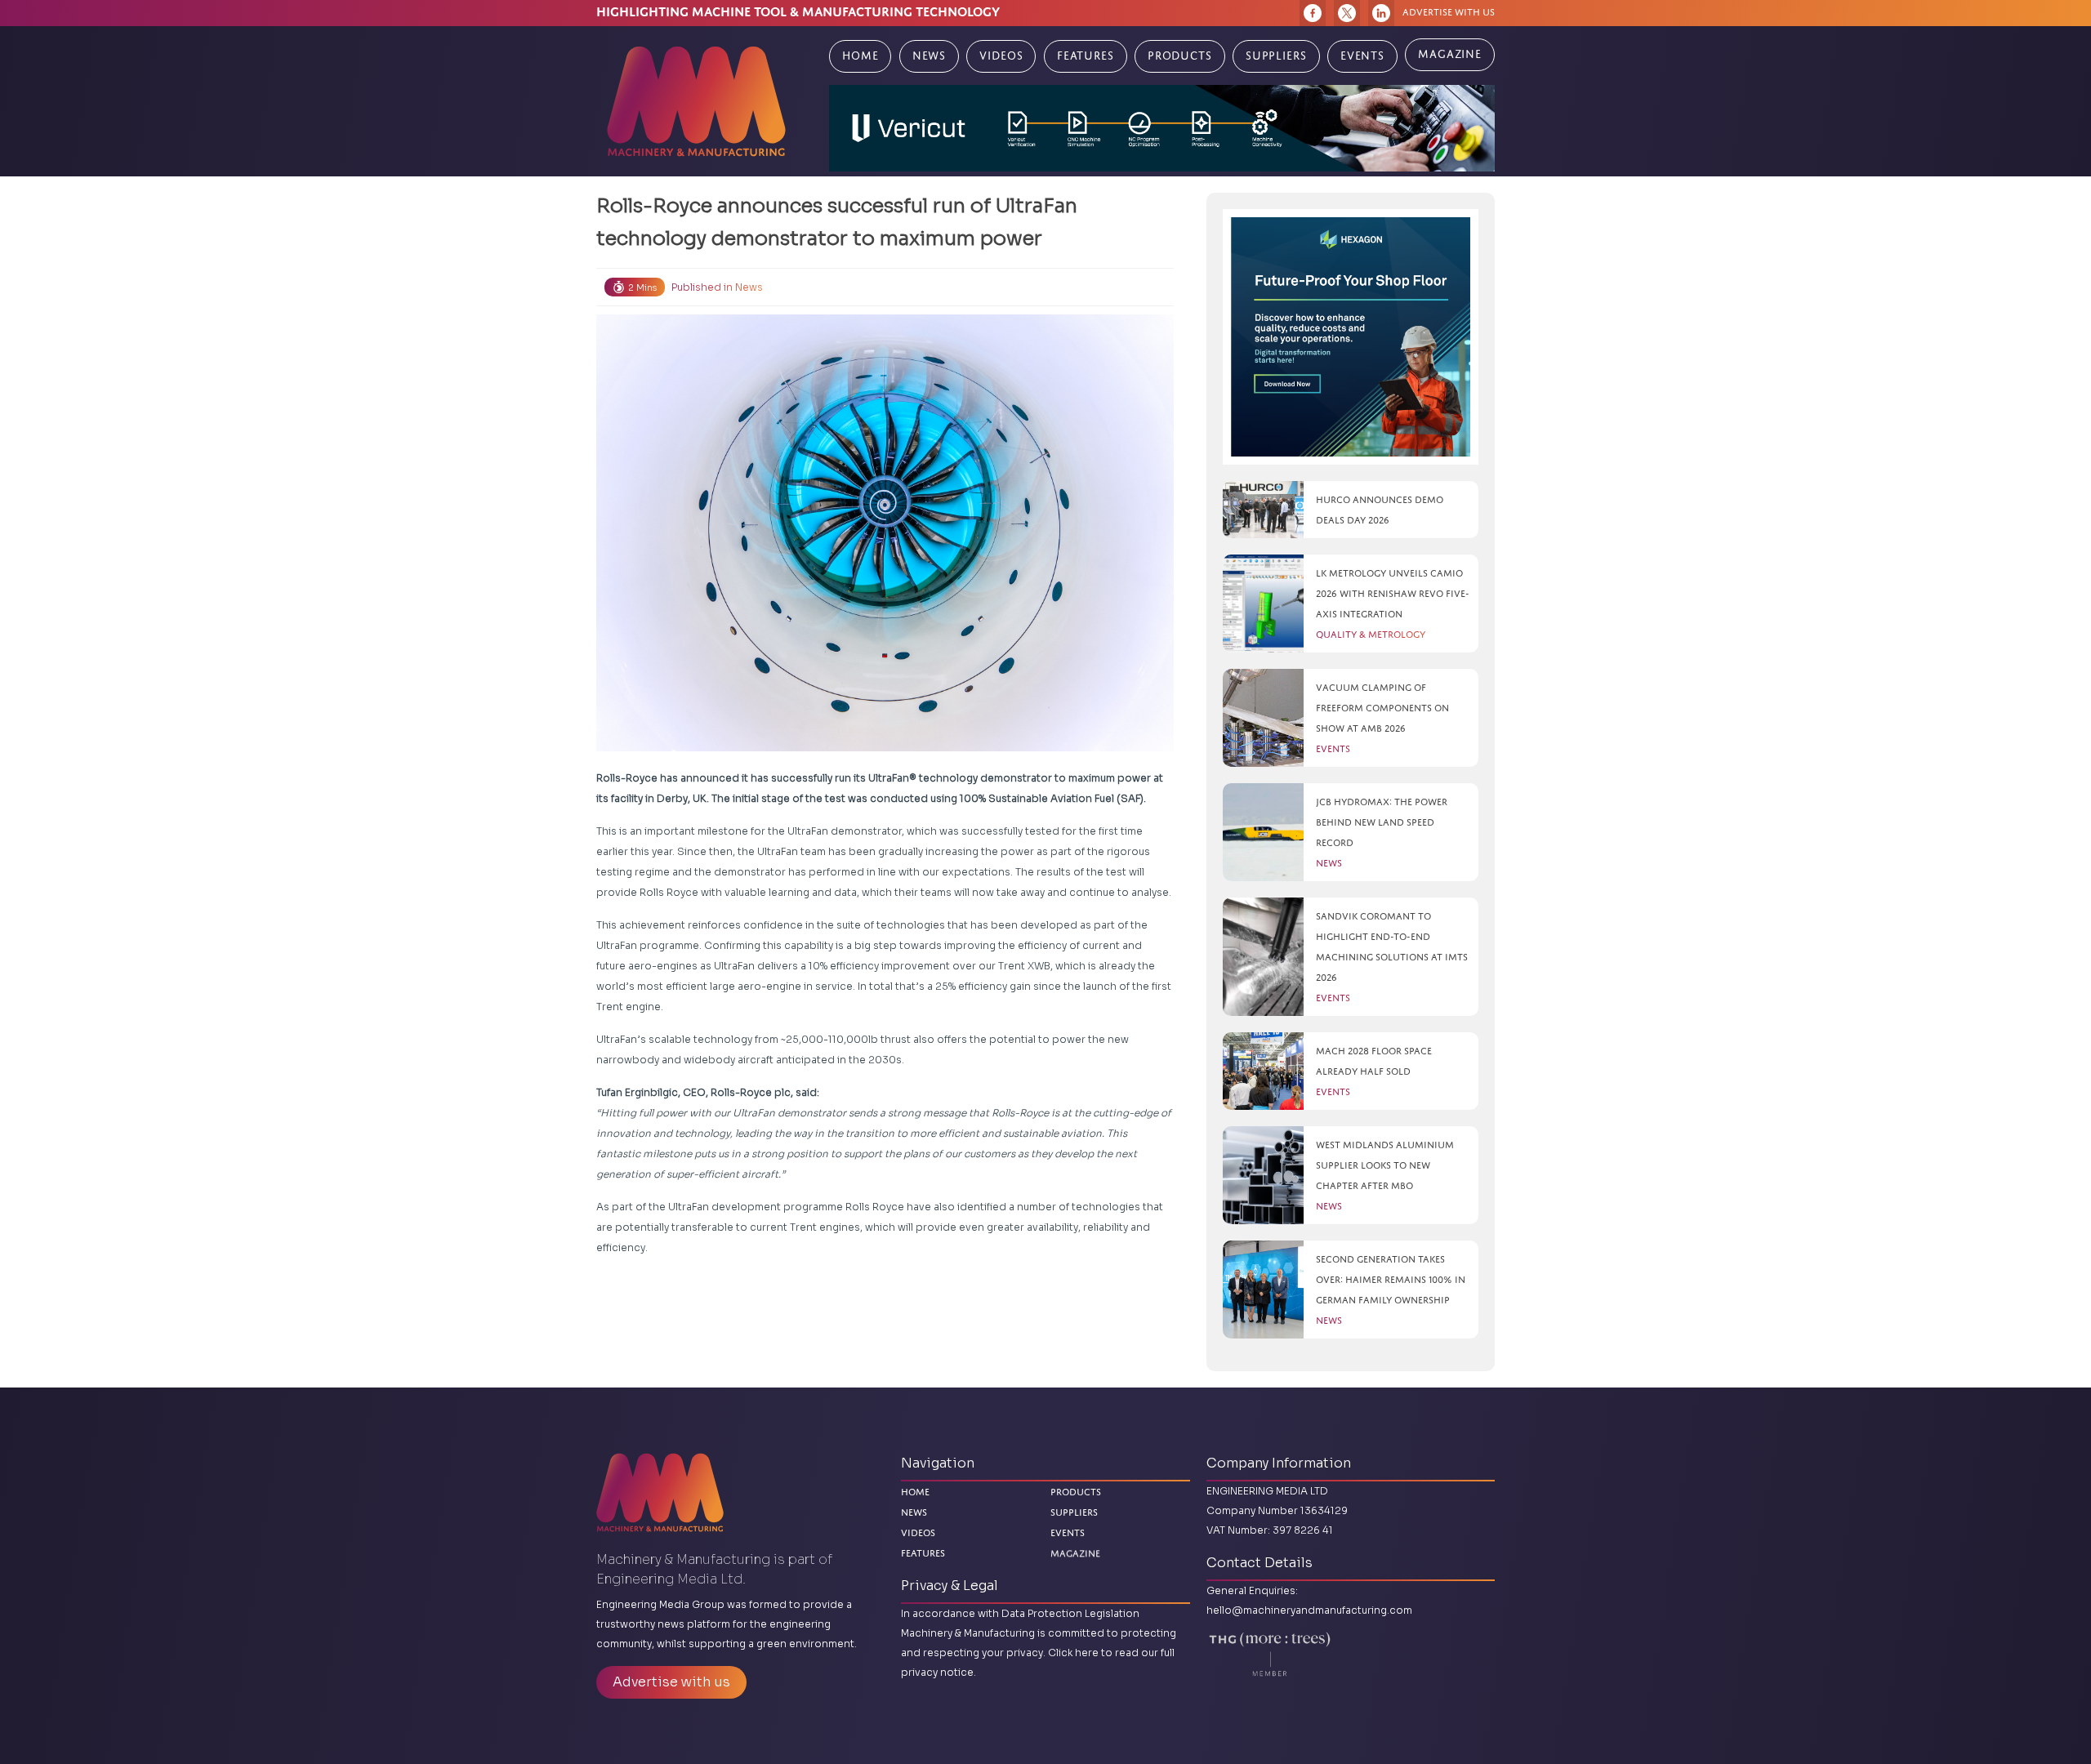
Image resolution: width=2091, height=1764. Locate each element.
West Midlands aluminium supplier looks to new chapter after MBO (1385, 1165)
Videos (1001, 56)
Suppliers (1276, 56)
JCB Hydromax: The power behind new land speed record (1382, 822)
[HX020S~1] (1351, 337)
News (929, 56)
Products (1180, 56)
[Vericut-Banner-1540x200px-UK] (1162, 128)
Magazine (1450, 55)
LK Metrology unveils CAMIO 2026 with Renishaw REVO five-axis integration (1393, 593)
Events (1362, 56)
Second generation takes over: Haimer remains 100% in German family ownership (1391, 1279)
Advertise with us (1449, 12)
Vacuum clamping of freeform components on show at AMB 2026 (1382, 708)
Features (1086, 56)
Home (860, 56)
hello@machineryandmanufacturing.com (1309, 1610)
